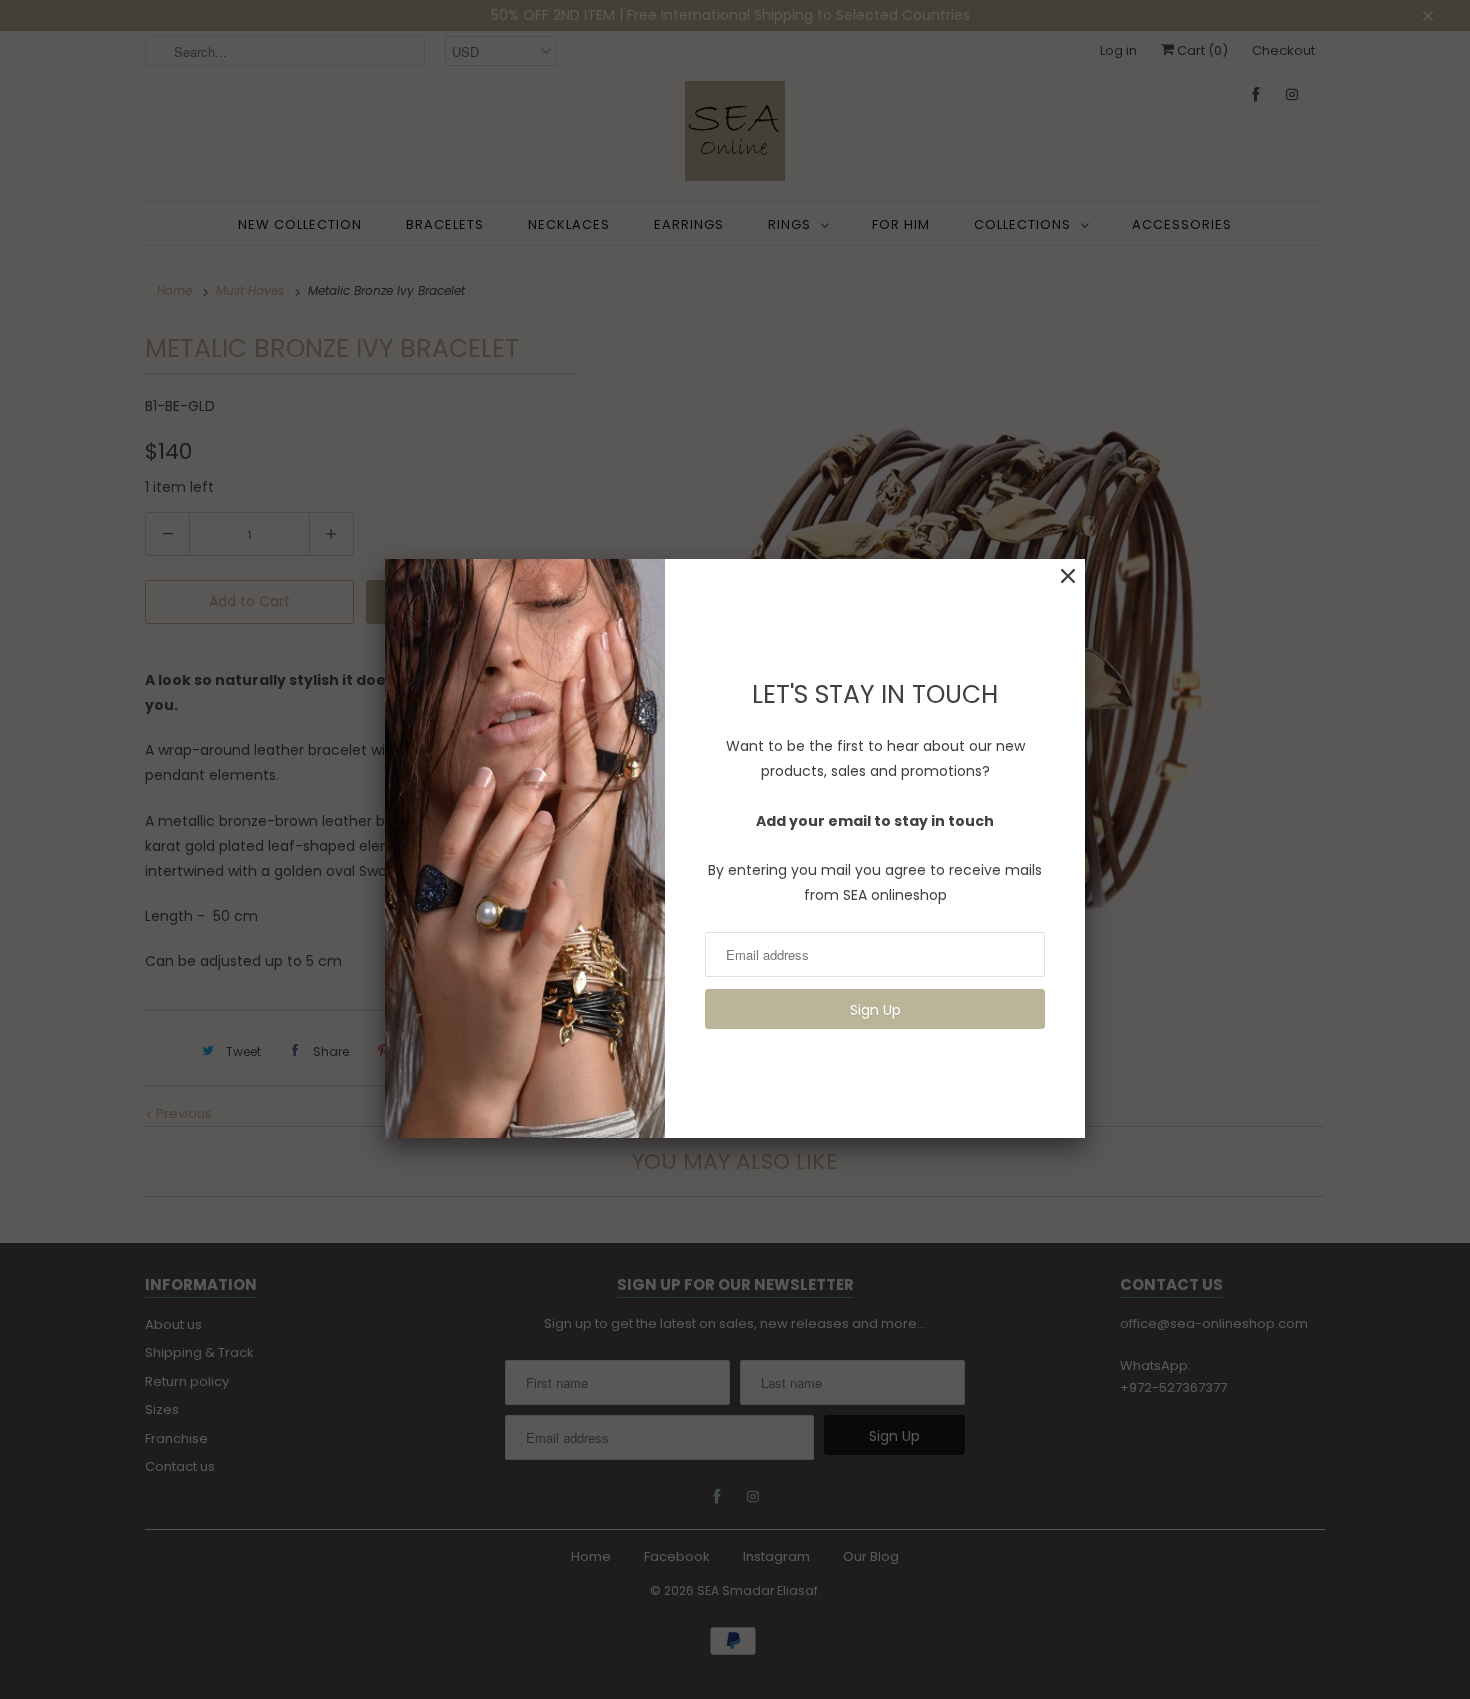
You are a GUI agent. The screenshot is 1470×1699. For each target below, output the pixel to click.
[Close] (1068, 576)
